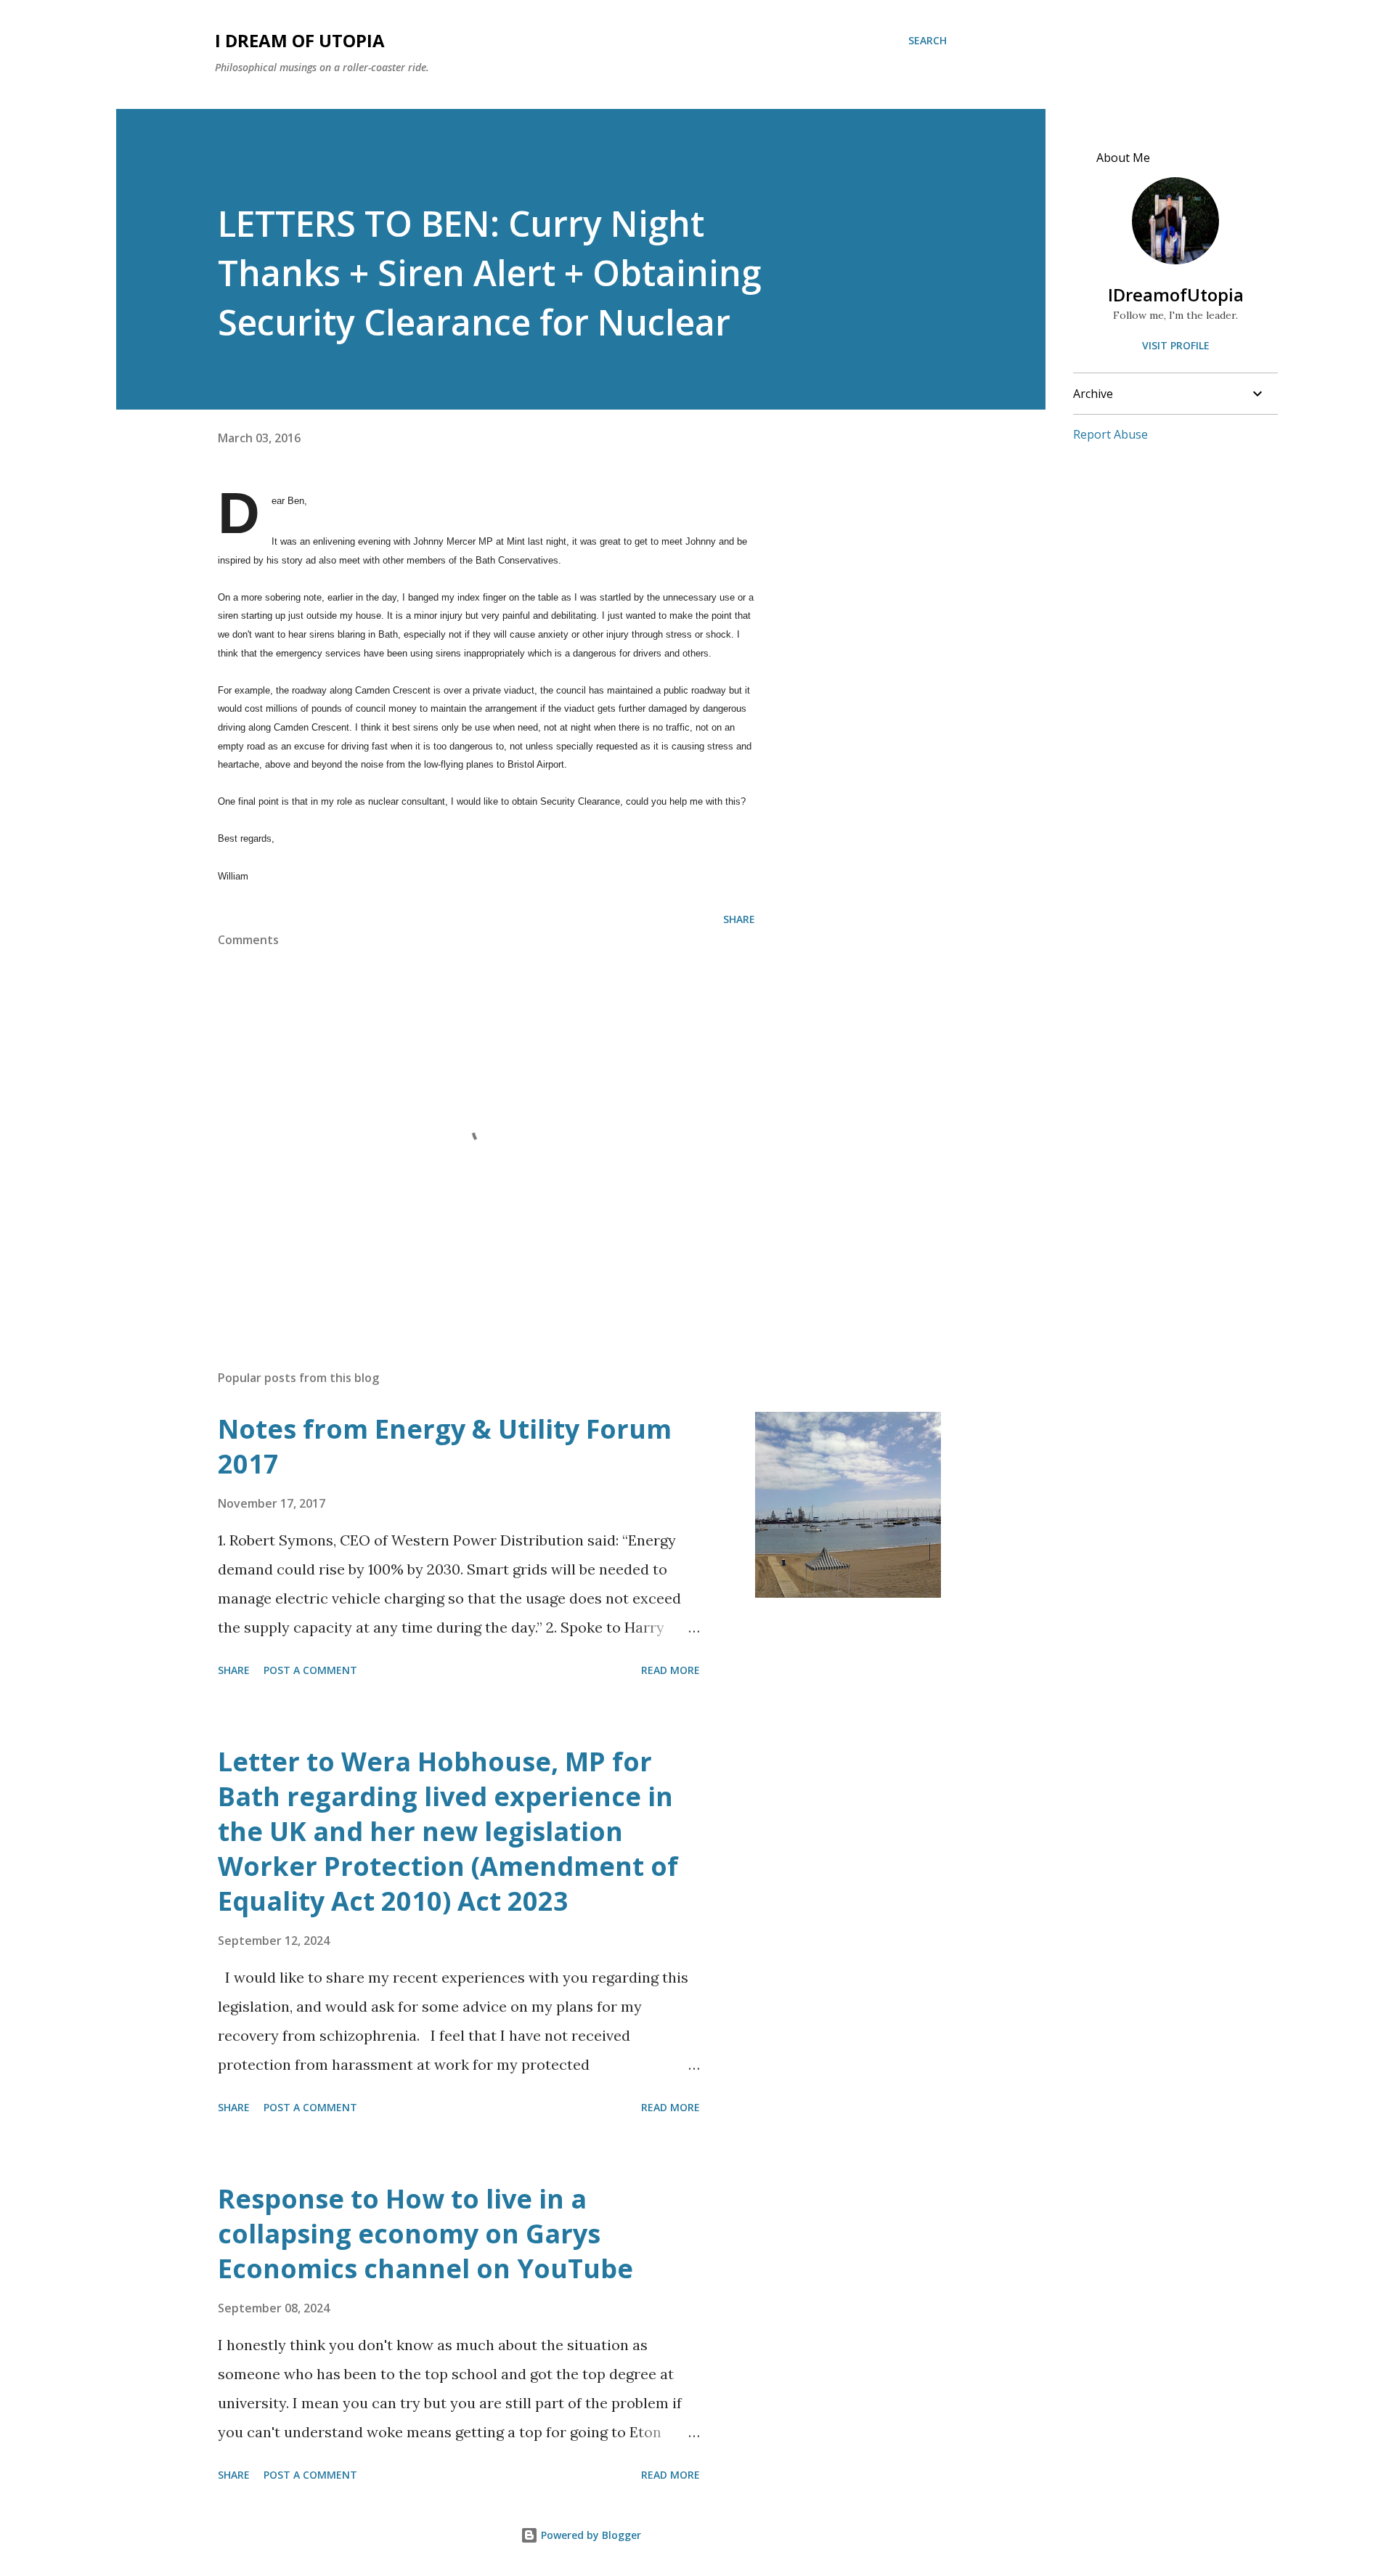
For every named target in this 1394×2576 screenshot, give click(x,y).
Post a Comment (310, 1670)
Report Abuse (1110, 434)
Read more (670, 1670)
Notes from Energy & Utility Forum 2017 (445, 1446)
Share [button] (739, 919)
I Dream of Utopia (300, 40)
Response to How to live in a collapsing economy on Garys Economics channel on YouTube (425, 2234)
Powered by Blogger (590, 2535)
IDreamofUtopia (1176, 294)
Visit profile (1176, 345)
